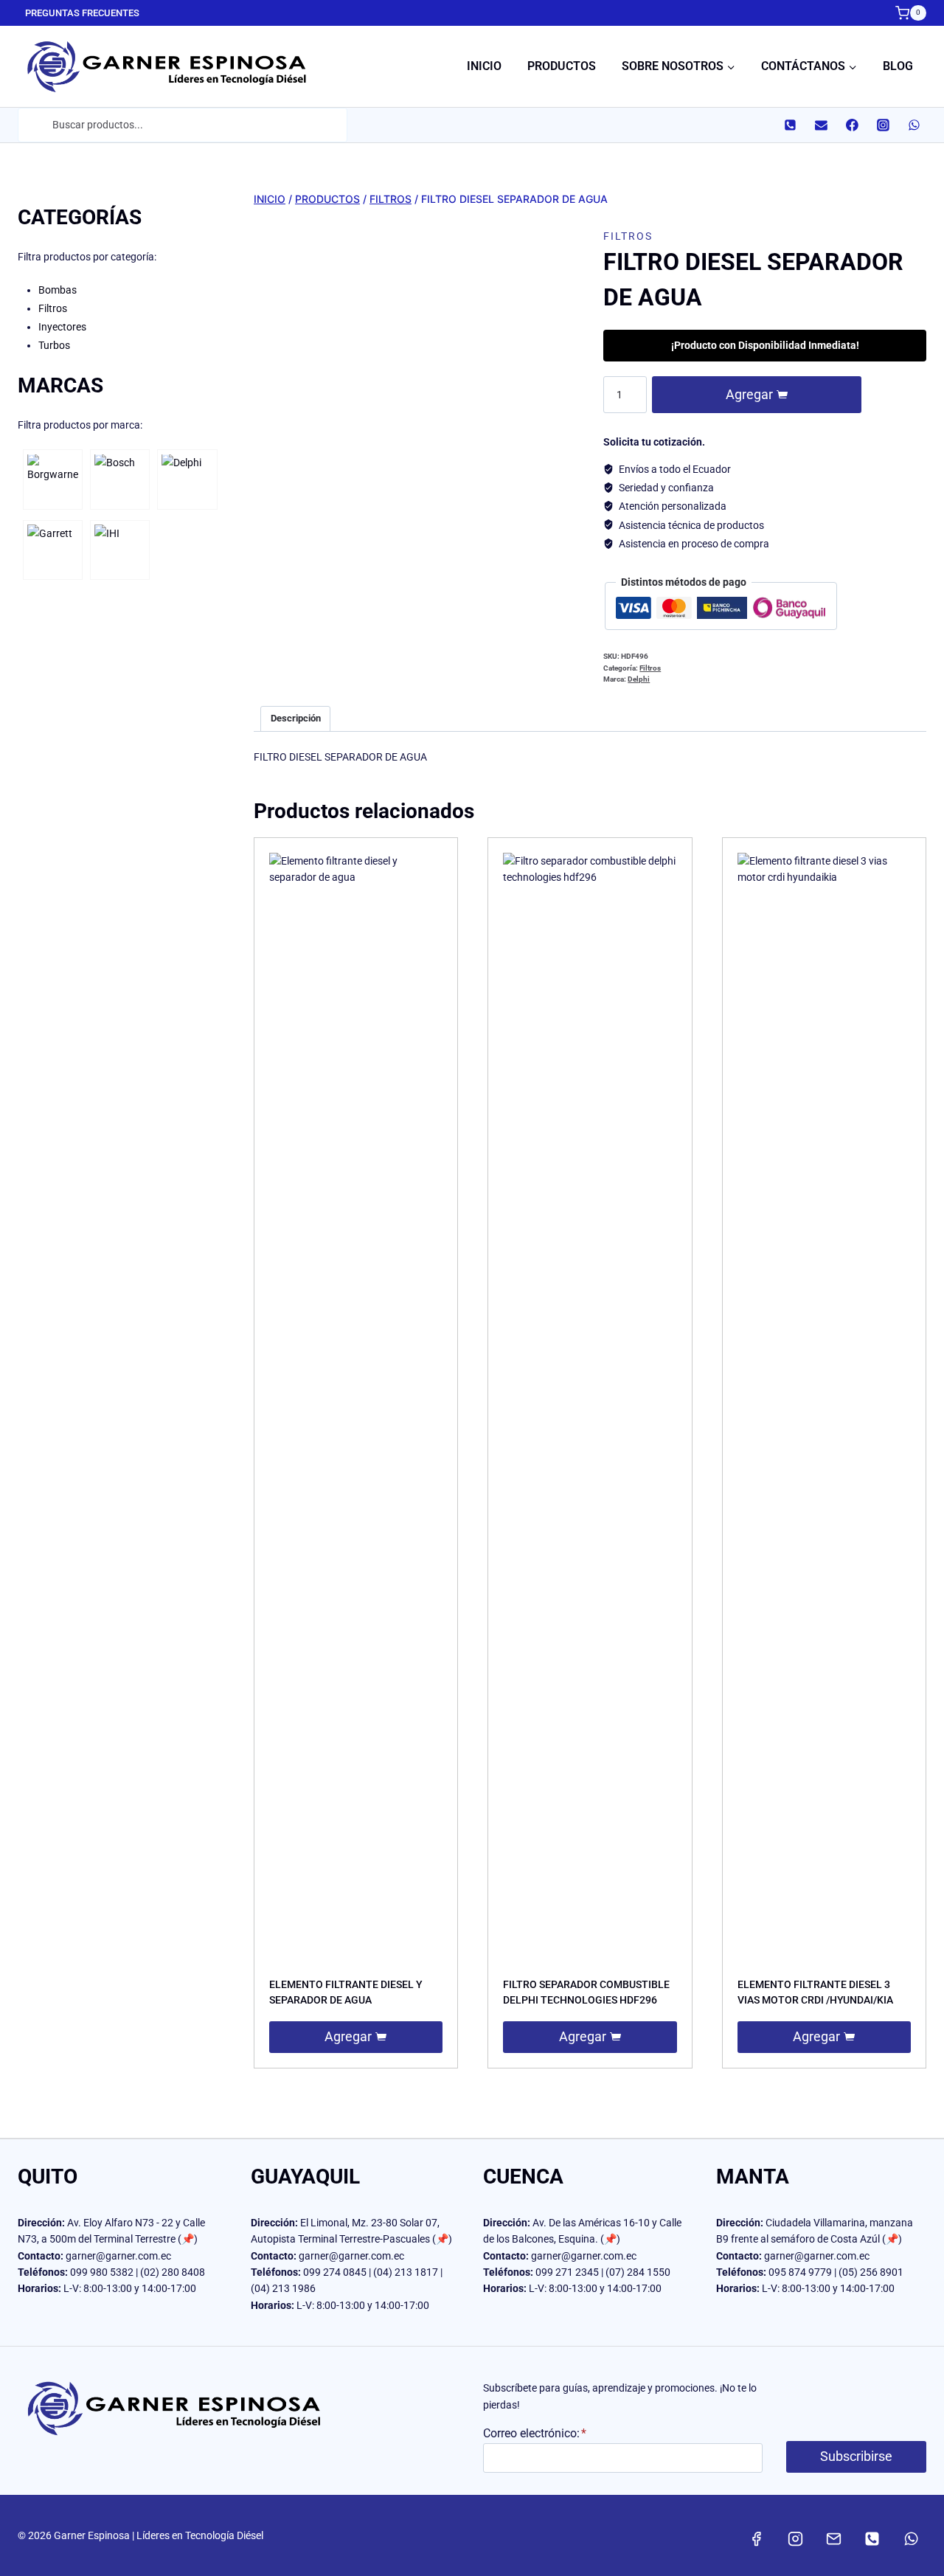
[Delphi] (187, 480)
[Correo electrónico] (821, 125)
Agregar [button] (348, 2036)
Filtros (628, 236)
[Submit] (34, 125)
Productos (562, 66)
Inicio (484, 66)
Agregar (749, 395)
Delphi (639, 679)
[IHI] (120, 550)
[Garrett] (53, 550)
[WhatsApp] (914, 125)
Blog (898, 66)
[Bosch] (120, 480)
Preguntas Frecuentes (82, 13)
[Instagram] (883, 125)
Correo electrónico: (535, 2433)
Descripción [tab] (296, 718)
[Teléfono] (790, 125)
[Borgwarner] (53, 480)
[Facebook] (852, 125)
